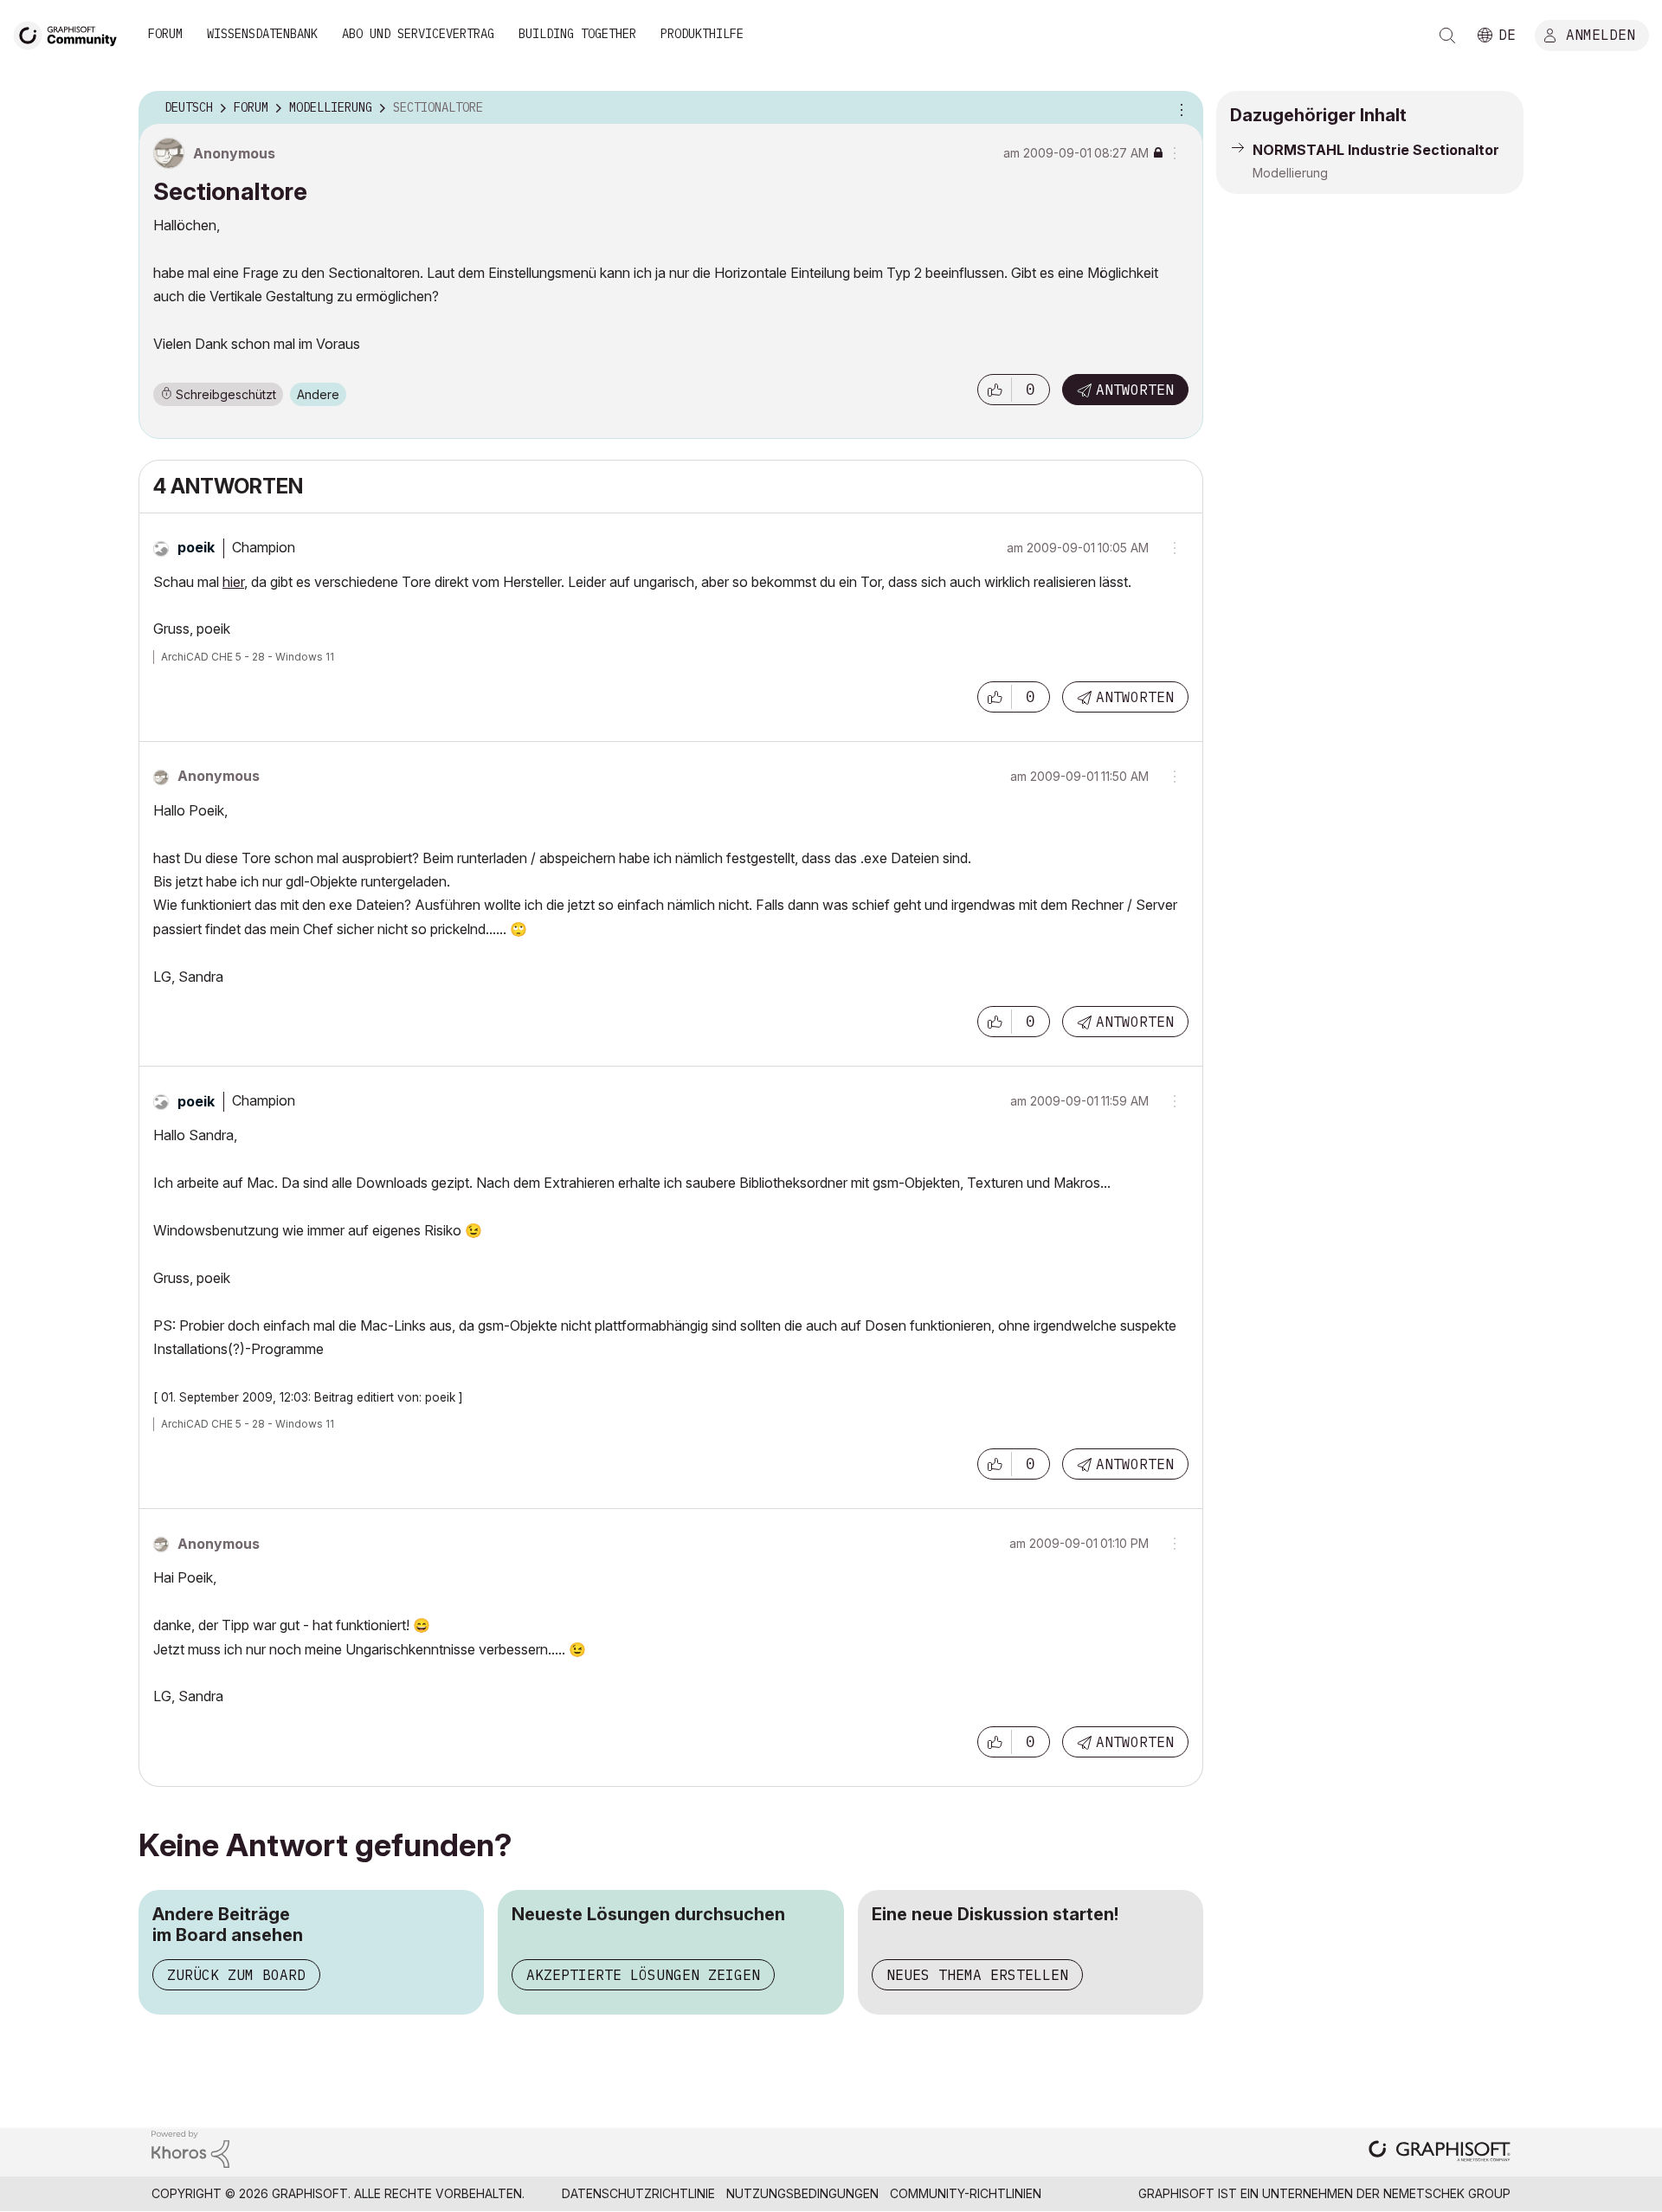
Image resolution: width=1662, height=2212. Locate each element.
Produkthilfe (702, 34)
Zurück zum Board (236, 1975)
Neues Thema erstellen (977, 1975)
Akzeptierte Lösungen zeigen (643, 1975)
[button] (995, 390)
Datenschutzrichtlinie (638, 2193)
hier (233, 582)
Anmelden (1601, 34)
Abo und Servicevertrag (418, 34)
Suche (1447, 35)
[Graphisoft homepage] (1440, 2153)
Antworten (1135, 390)
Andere (318, 394)
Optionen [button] (1179, 108)
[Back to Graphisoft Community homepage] (71, 33)
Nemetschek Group (1447, 2193)
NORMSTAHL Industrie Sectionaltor (1376, 150)
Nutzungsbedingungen (802, 2193)
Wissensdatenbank (262, 34)
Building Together (577, 34)
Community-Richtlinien (966, 2193)
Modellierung (1290, 173)
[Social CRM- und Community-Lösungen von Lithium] (190, 2148)
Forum (165, 34)
